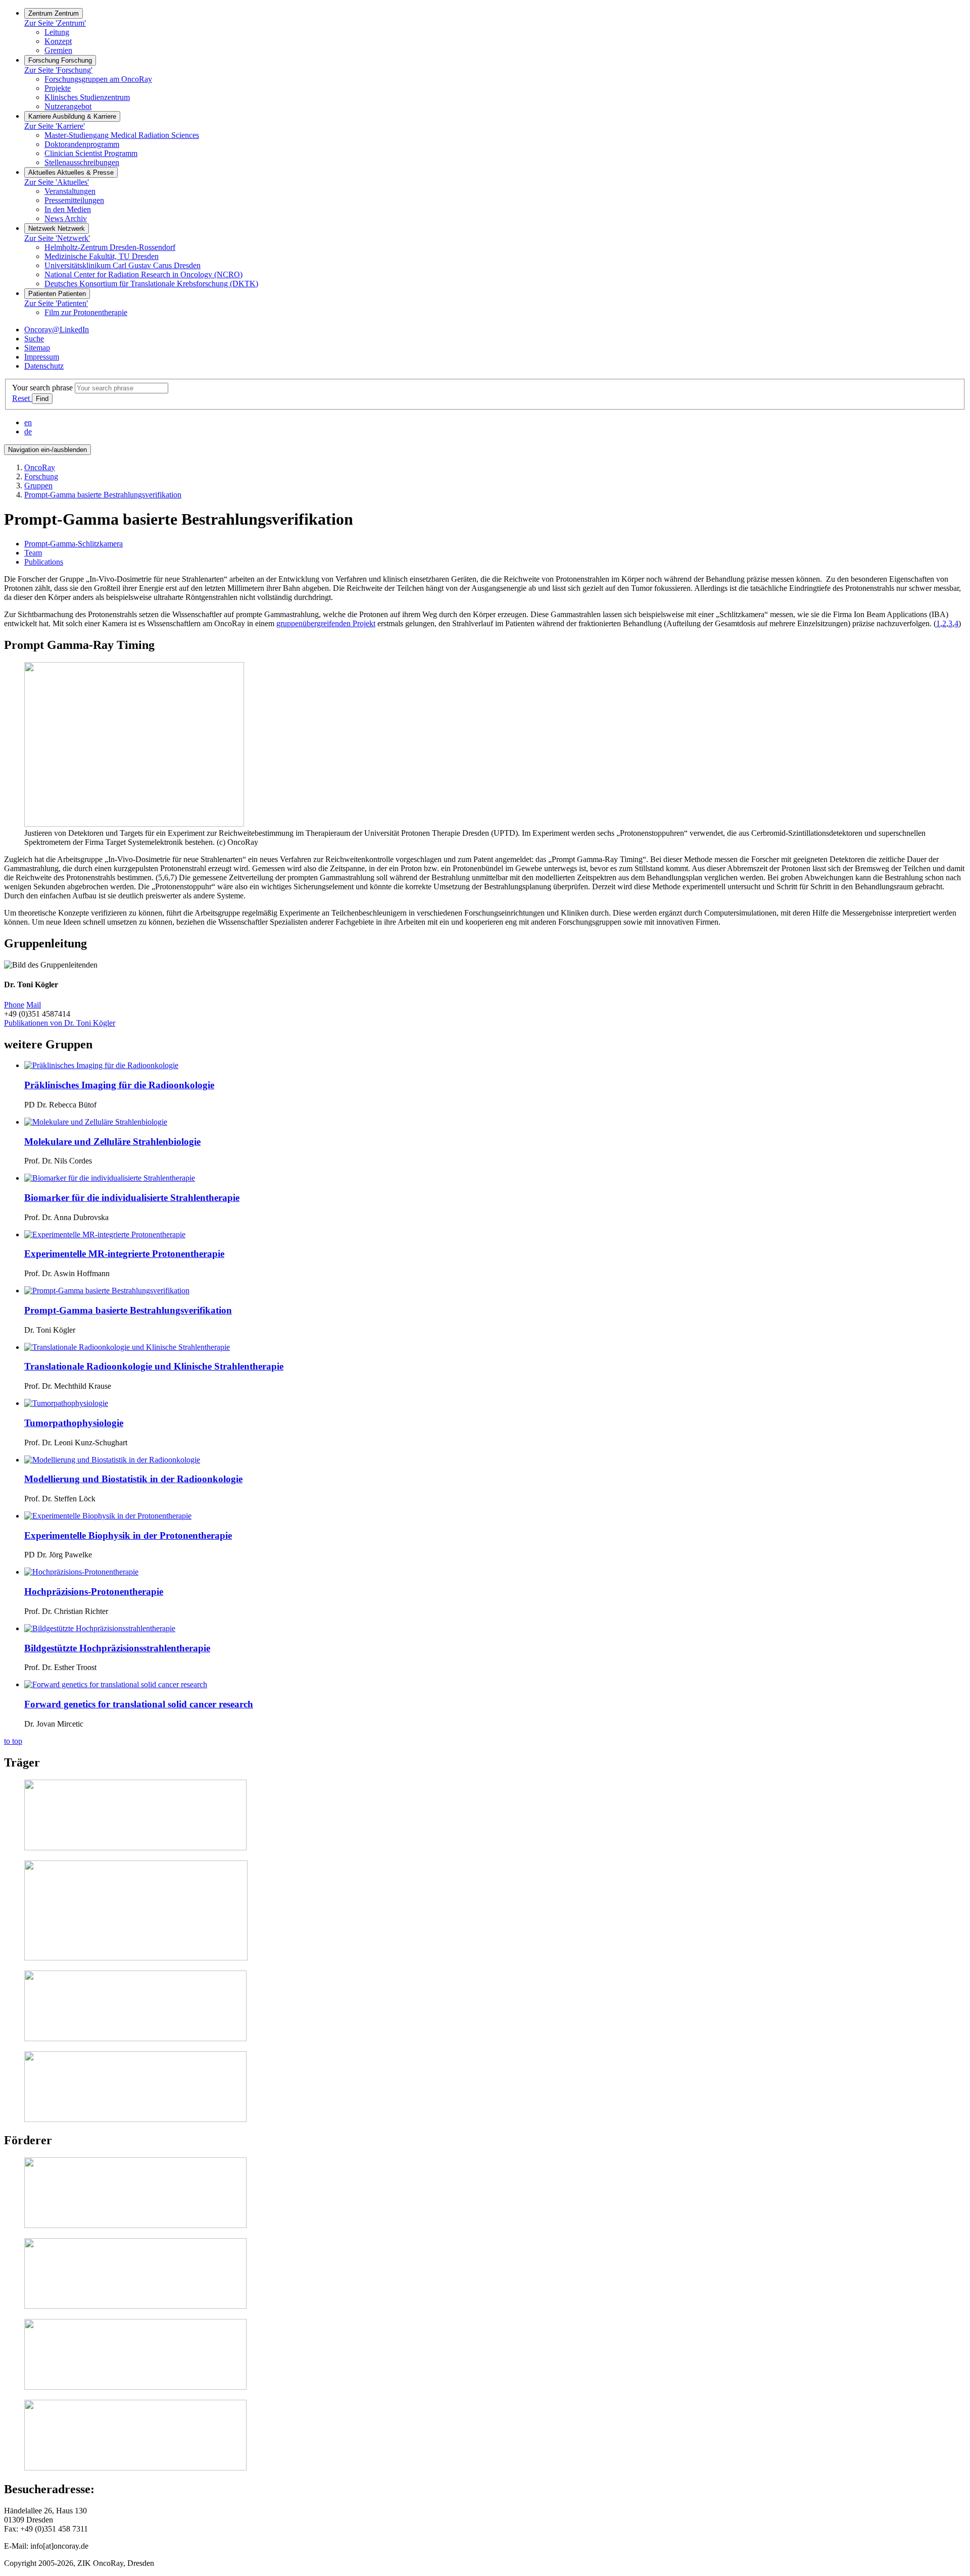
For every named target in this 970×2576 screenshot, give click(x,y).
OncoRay (40, 467)
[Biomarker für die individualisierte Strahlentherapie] (110, 1178)
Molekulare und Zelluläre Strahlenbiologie (112, 1142)
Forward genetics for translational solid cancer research (139, 1704)
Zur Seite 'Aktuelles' (57, 182)
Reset (22, 398)
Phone (14, 1005)
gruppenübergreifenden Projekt (326, 623)
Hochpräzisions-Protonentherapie (94, 1592)
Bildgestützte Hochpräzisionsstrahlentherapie (117, 1648)
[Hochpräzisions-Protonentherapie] (81, 1572)
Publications (44, 562)
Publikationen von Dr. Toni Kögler (60, 1023)
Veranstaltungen (70, 191)
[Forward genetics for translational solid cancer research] (116, 1684)
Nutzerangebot (68, 106)
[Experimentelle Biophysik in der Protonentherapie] (108, 1516)
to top (13, 1741)
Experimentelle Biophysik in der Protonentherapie (128, 1535)
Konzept (58, 41)
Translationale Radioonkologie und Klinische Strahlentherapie (154, 1366)
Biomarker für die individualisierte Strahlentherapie (132, 1198)
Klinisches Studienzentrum (87, 97)
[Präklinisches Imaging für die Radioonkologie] (101, 1065)
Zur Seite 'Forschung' (58, 70)
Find (42, 399)
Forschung (41, 476)
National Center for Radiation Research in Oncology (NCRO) (143, 274)
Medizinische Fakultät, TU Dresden (102, 256)
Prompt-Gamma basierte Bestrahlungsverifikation (103, 495)
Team (33, 553)
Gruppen (38, 486)
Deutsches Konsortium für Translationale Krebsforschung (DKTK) (151, 284)
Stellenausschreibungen (82, 162)
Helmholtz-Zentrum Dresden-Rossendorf (110, 247)
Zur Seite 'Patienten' (56, 303)
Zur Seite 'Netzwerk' (57, 238)
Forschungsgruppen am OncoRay (98, 79)
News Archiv (66, 218)
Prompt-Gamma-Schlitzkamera (74, 544)
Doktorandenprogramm (82, 144)
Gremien (58, 50)
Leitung (57, 32)
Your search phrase (42, 388)
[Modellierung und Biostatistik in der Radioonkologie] (112, 1460)
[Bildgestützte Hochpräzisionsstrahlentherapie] (100, 1628)
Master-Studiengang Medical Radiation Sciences (122, 135)
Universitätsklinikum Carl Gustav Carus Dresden (123, 265)
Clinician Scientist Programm (91, 153)
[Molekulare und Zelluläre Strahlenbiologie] (96, 1122)
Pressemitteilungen (74, 200)
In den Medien (68, 209)
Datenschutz (44, 366)
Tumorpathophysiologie (74, 1423)
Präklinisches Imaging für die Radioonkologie (119, 1085)
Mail (34, 1005)
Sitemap (37, 348)
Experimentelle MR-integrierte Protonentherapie (124, 1254)
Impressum (42, 357)
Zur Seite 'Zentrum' (55, 23)
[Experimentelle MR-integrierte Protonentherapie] (105, 1234)
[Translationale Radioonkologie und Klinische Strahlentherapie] (127, 1347)
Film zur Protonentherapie (86, 312)
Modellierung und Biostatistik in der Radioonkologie (133, 1479)
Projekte (58, 88)
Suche (34, 339)
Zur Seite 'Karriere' (55, 126)
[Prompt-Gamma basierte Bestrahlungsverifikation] (107, 1291)
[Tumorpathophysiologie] (66, 1403)
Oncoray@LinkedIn (57, 330)
